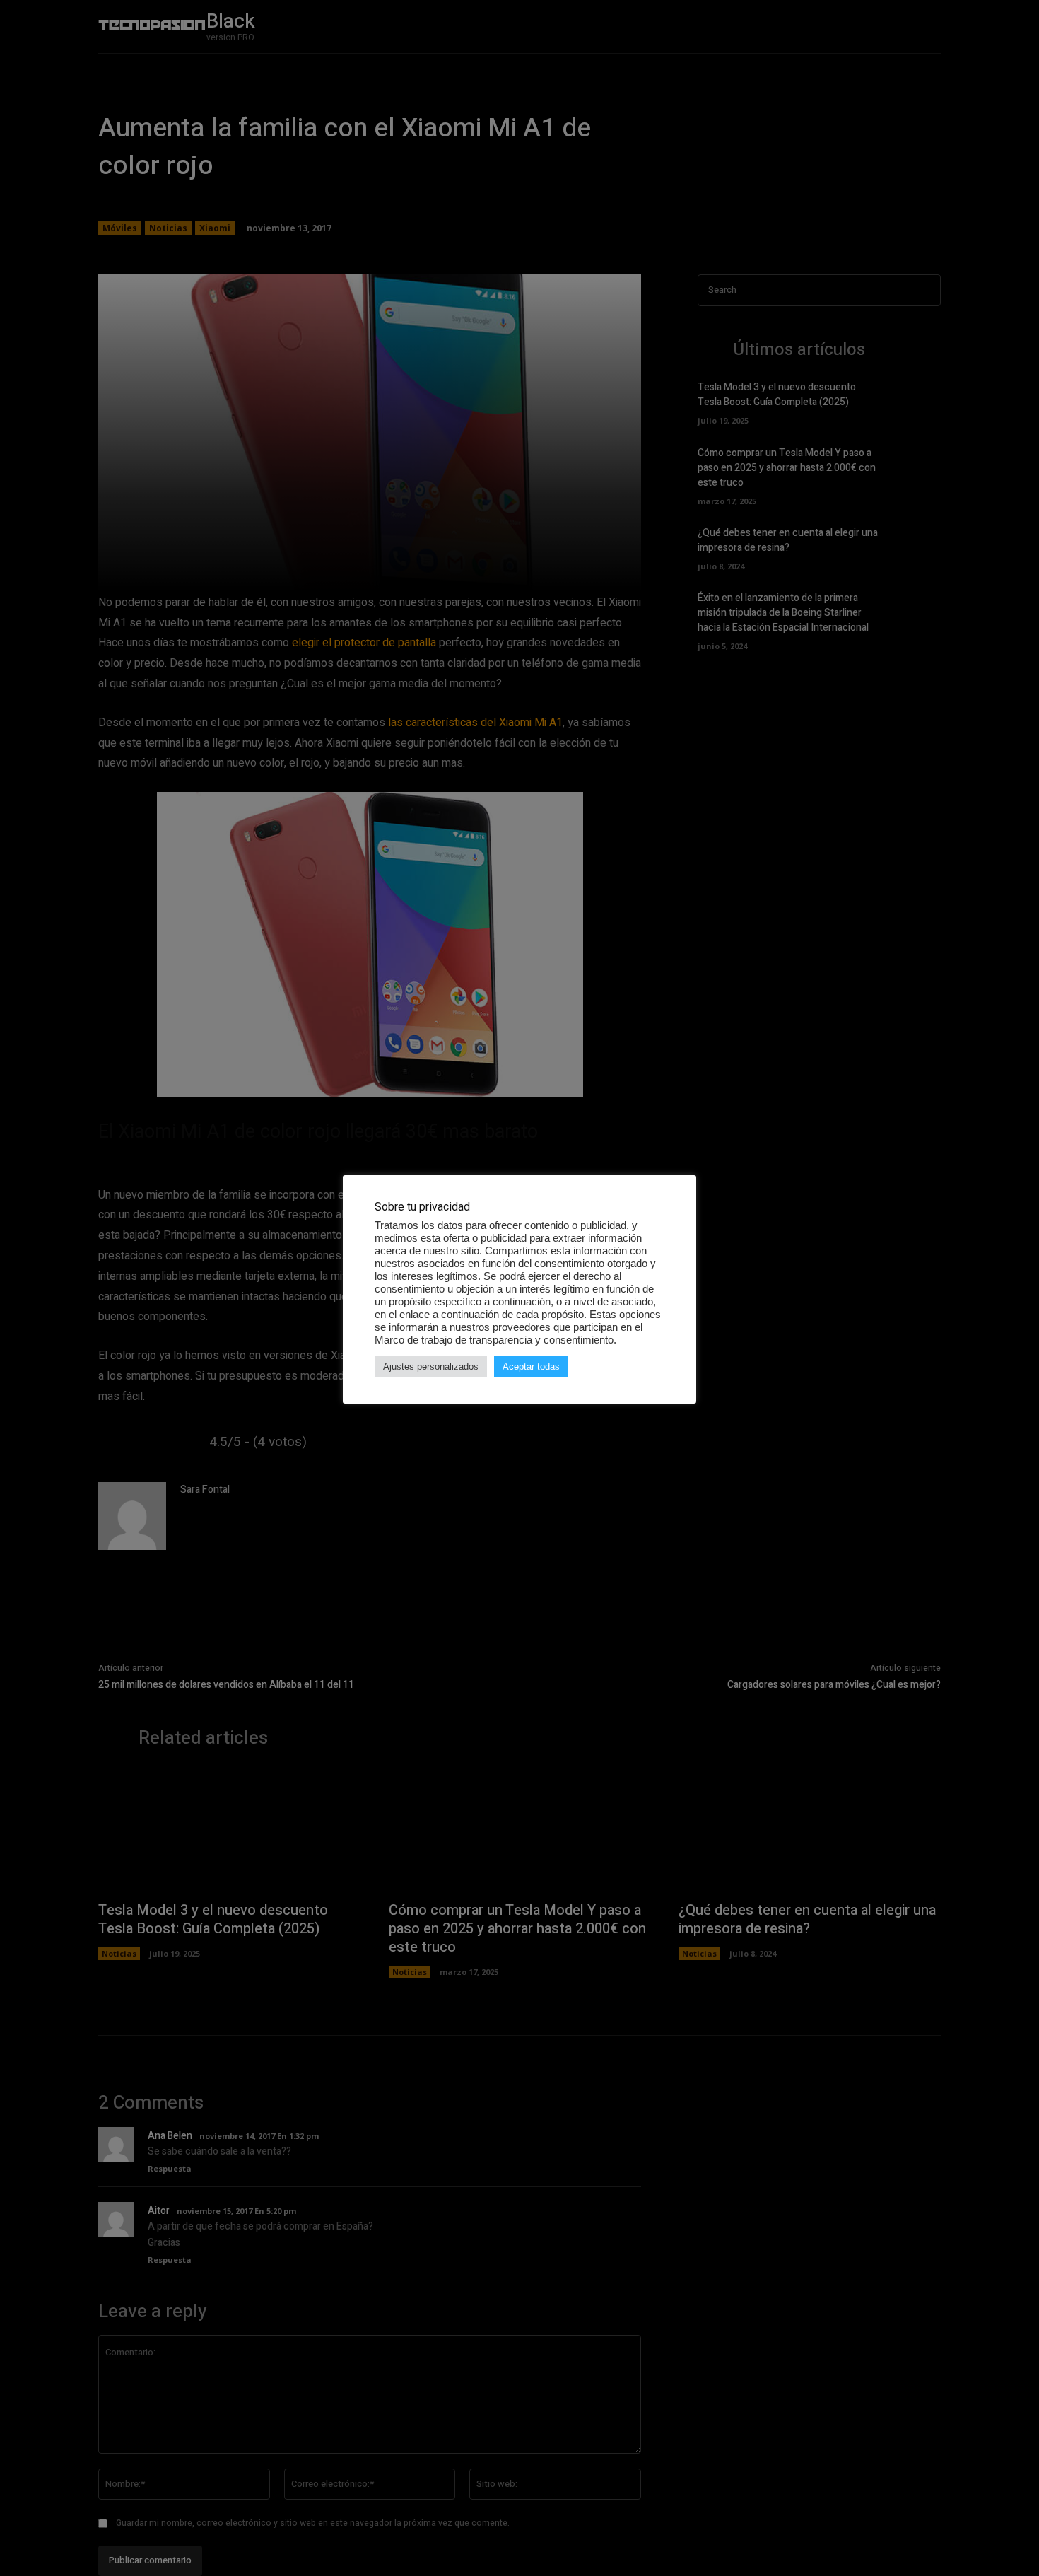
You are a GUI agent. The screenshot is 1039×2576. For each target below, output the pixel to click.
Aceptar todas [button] (531, 1366)
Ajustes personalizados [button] (431, 1366)
